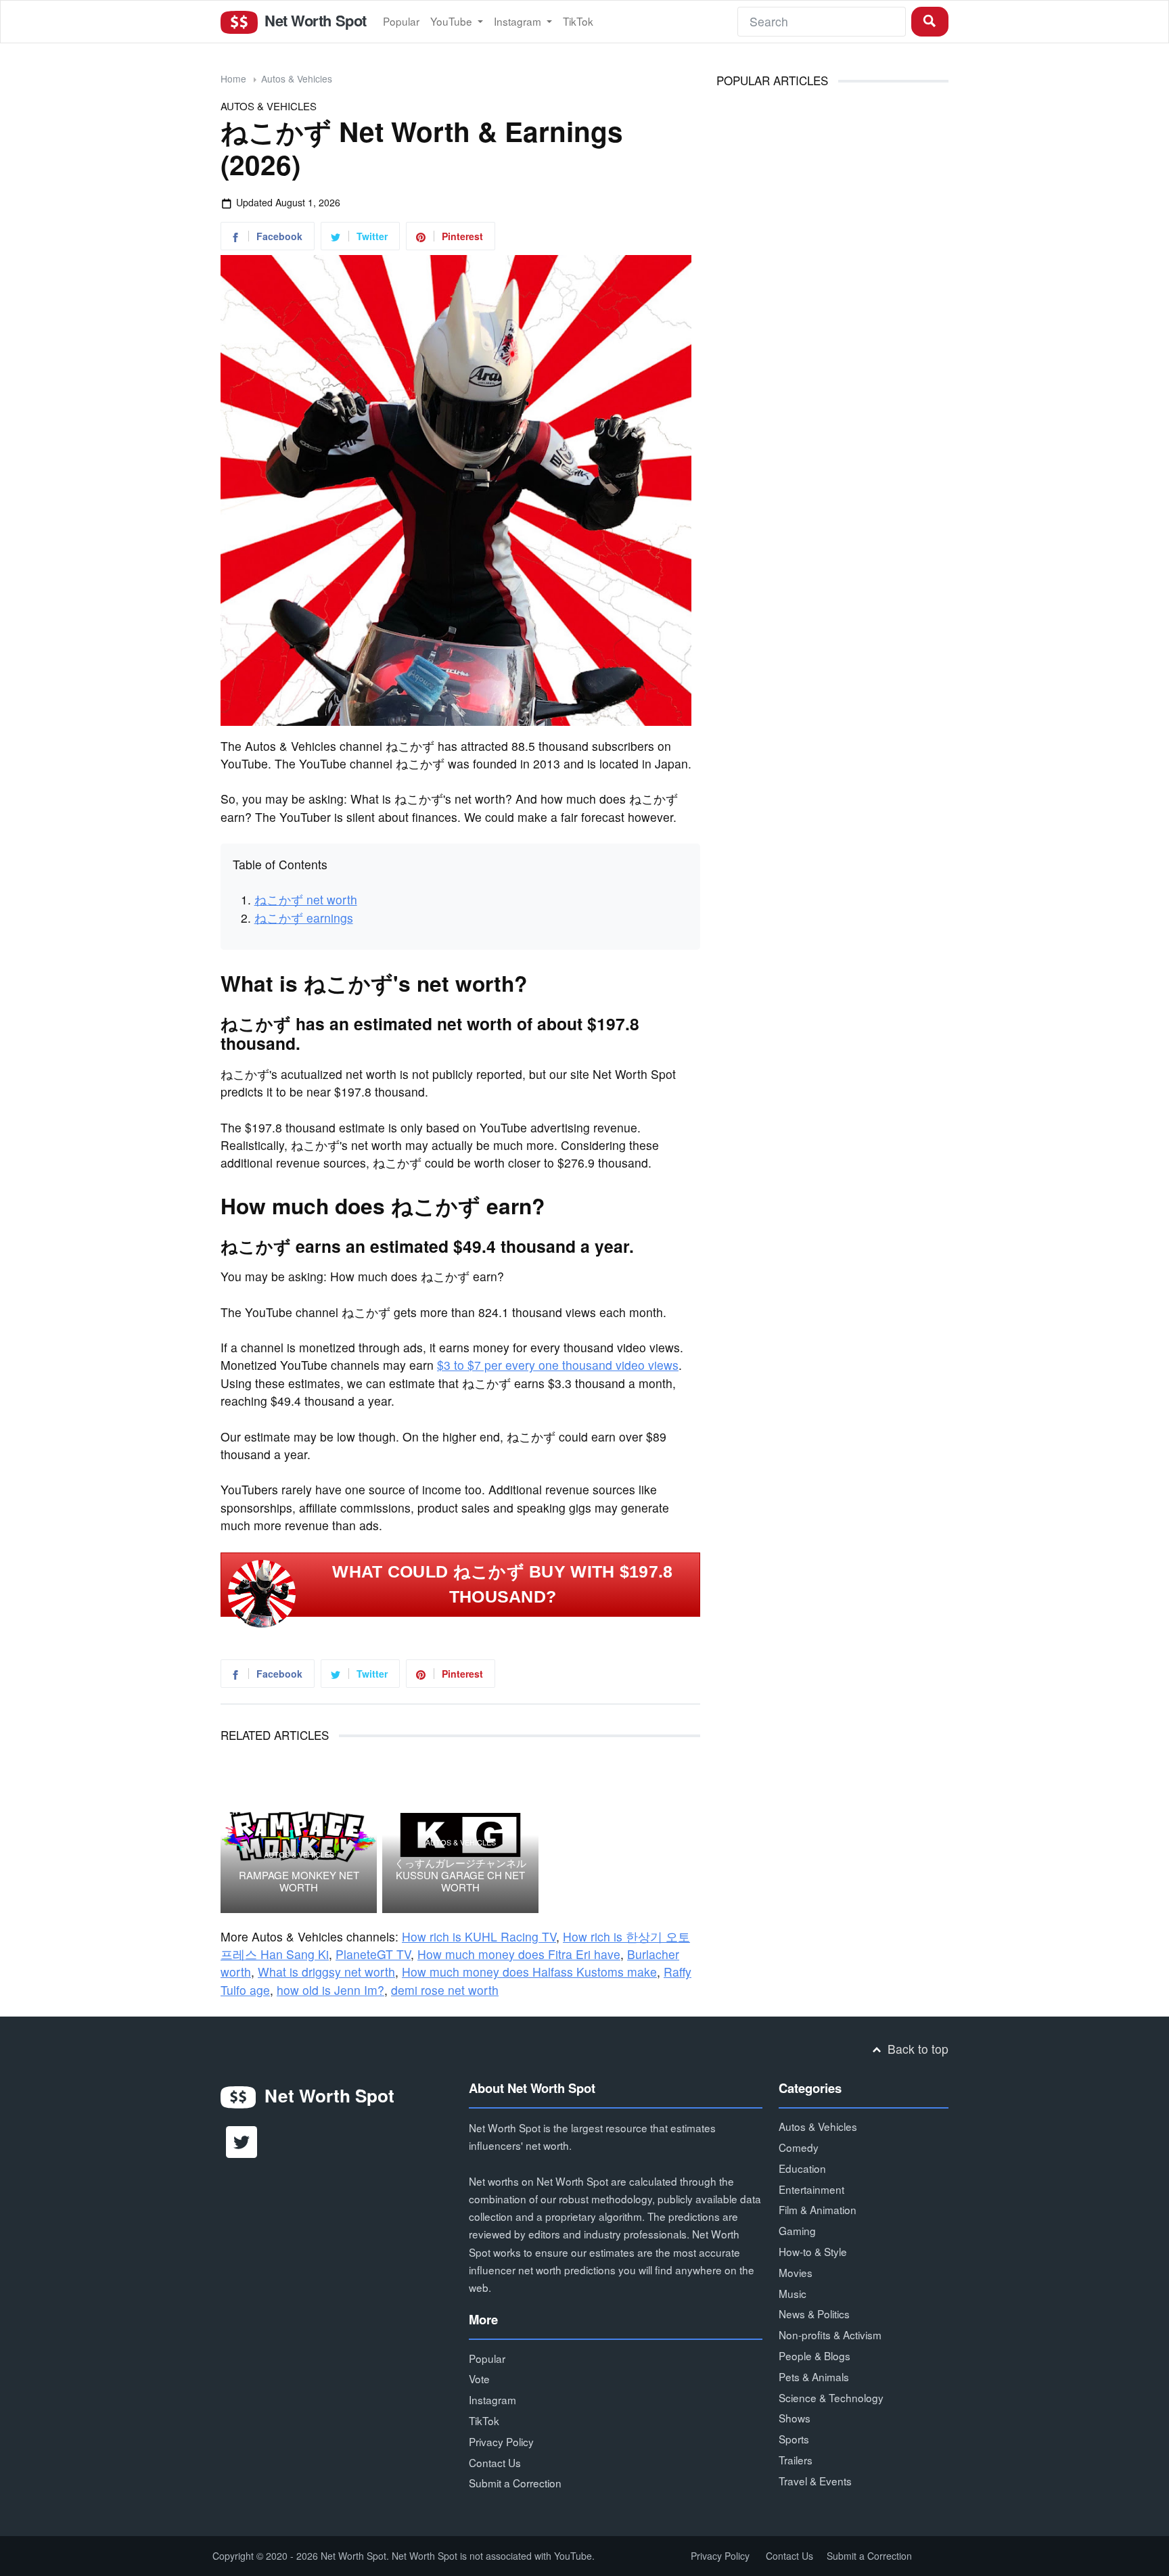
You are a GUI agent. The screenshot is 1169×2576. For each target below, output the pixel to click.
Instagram (519, 21)
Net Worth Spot (313, 20)
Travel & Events (815, 2481)
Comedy (799, 2147)
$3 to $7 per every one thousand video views (558, 1365)
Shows (795, 2418)
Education (802, 2168)
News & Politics (814, 2314)
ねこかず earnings (304, 918)
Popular (401, 21)
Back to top (916, 2049)
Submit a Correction (515, 2483)
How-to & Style (813, 2251)
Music (793, 2293)
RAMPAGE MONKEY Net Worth (299, 1881)
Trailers (796, 2460)
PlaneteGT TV (373, 1954)
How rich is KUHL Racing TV (479, 1936)
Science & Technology (831, 2397)
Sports (794, 2439)
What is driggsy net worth (326, 1972)
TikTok (578, 21)
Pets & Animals (814, 2376)
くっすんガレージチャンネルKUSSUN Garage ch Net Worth (460, 1875)
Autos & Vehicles (297, 78)
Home (233, 78)
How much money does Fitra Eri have (519, 1954)
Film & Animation (818, 2209)
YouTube (453, 21)
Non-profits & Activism (830, 2334)
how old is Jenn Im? (330, 1990)
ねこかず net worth (306, 899)
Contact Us (495, 2462)
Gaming (797, 2230)
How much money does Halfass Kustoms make (529, 1972)
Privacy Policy (501, 2441)
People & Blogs (815, 2355)
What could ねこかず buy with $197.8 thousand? (502, 1584)
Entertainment (811, 2189)
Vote (479, 2378)
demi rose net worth (445, 1990)
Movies (796, 2272)
